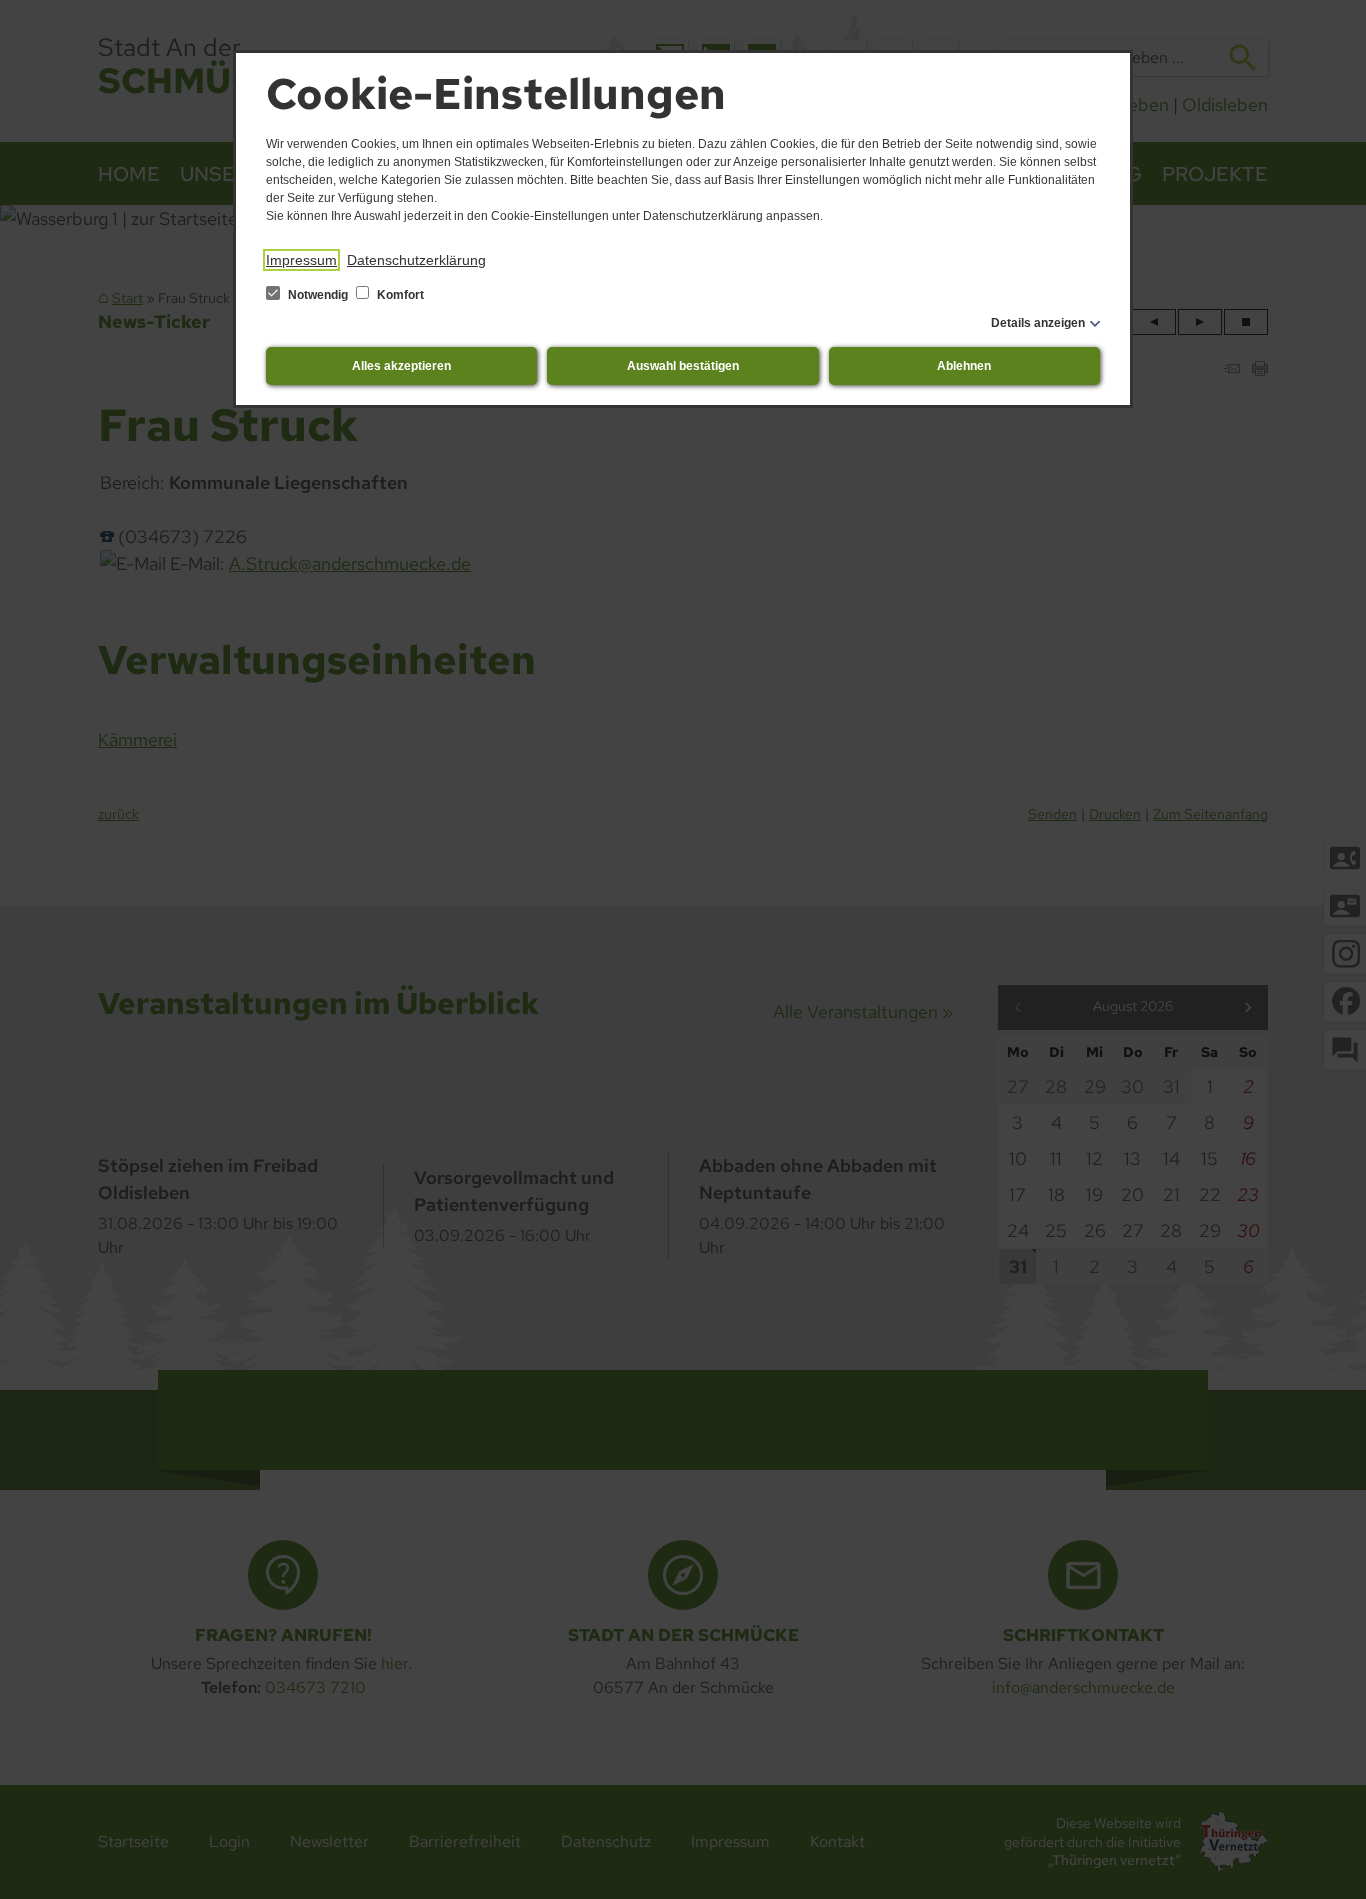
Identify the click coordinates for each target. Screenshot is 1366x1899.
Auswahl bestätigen (683, 366)
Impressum (301, 260)
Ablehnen (964, 366)
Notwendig (318, 295)
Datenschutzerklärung (416, 260)
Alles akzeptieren (401, 366)
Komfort (399, 295)
